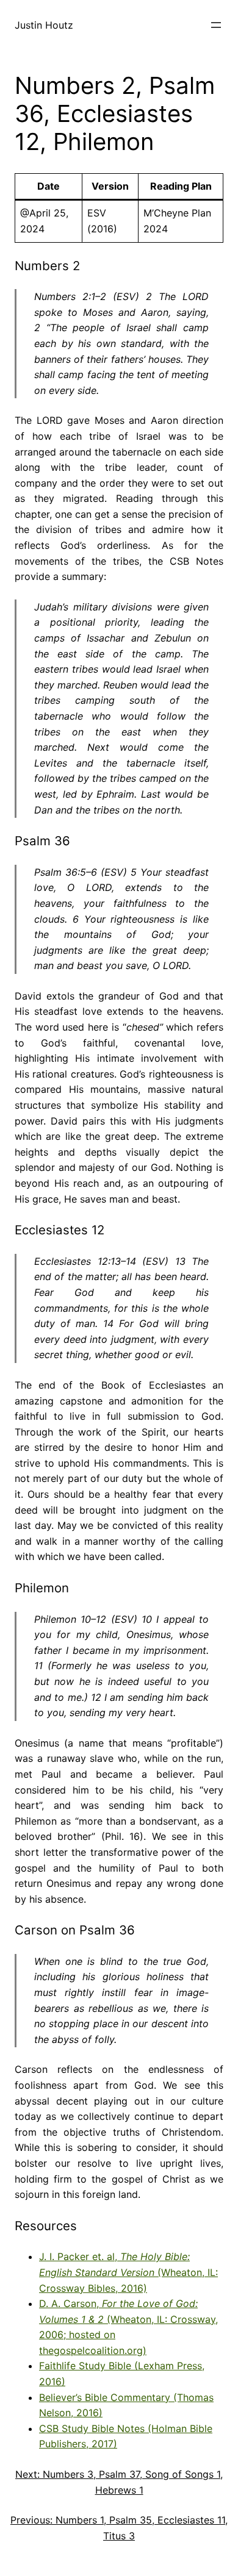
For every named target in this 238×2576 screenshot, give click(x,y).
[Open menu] (216, 25)
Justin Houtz (44, 25)
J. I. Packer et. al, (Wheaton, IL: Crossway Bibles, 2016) (128, 2272)
